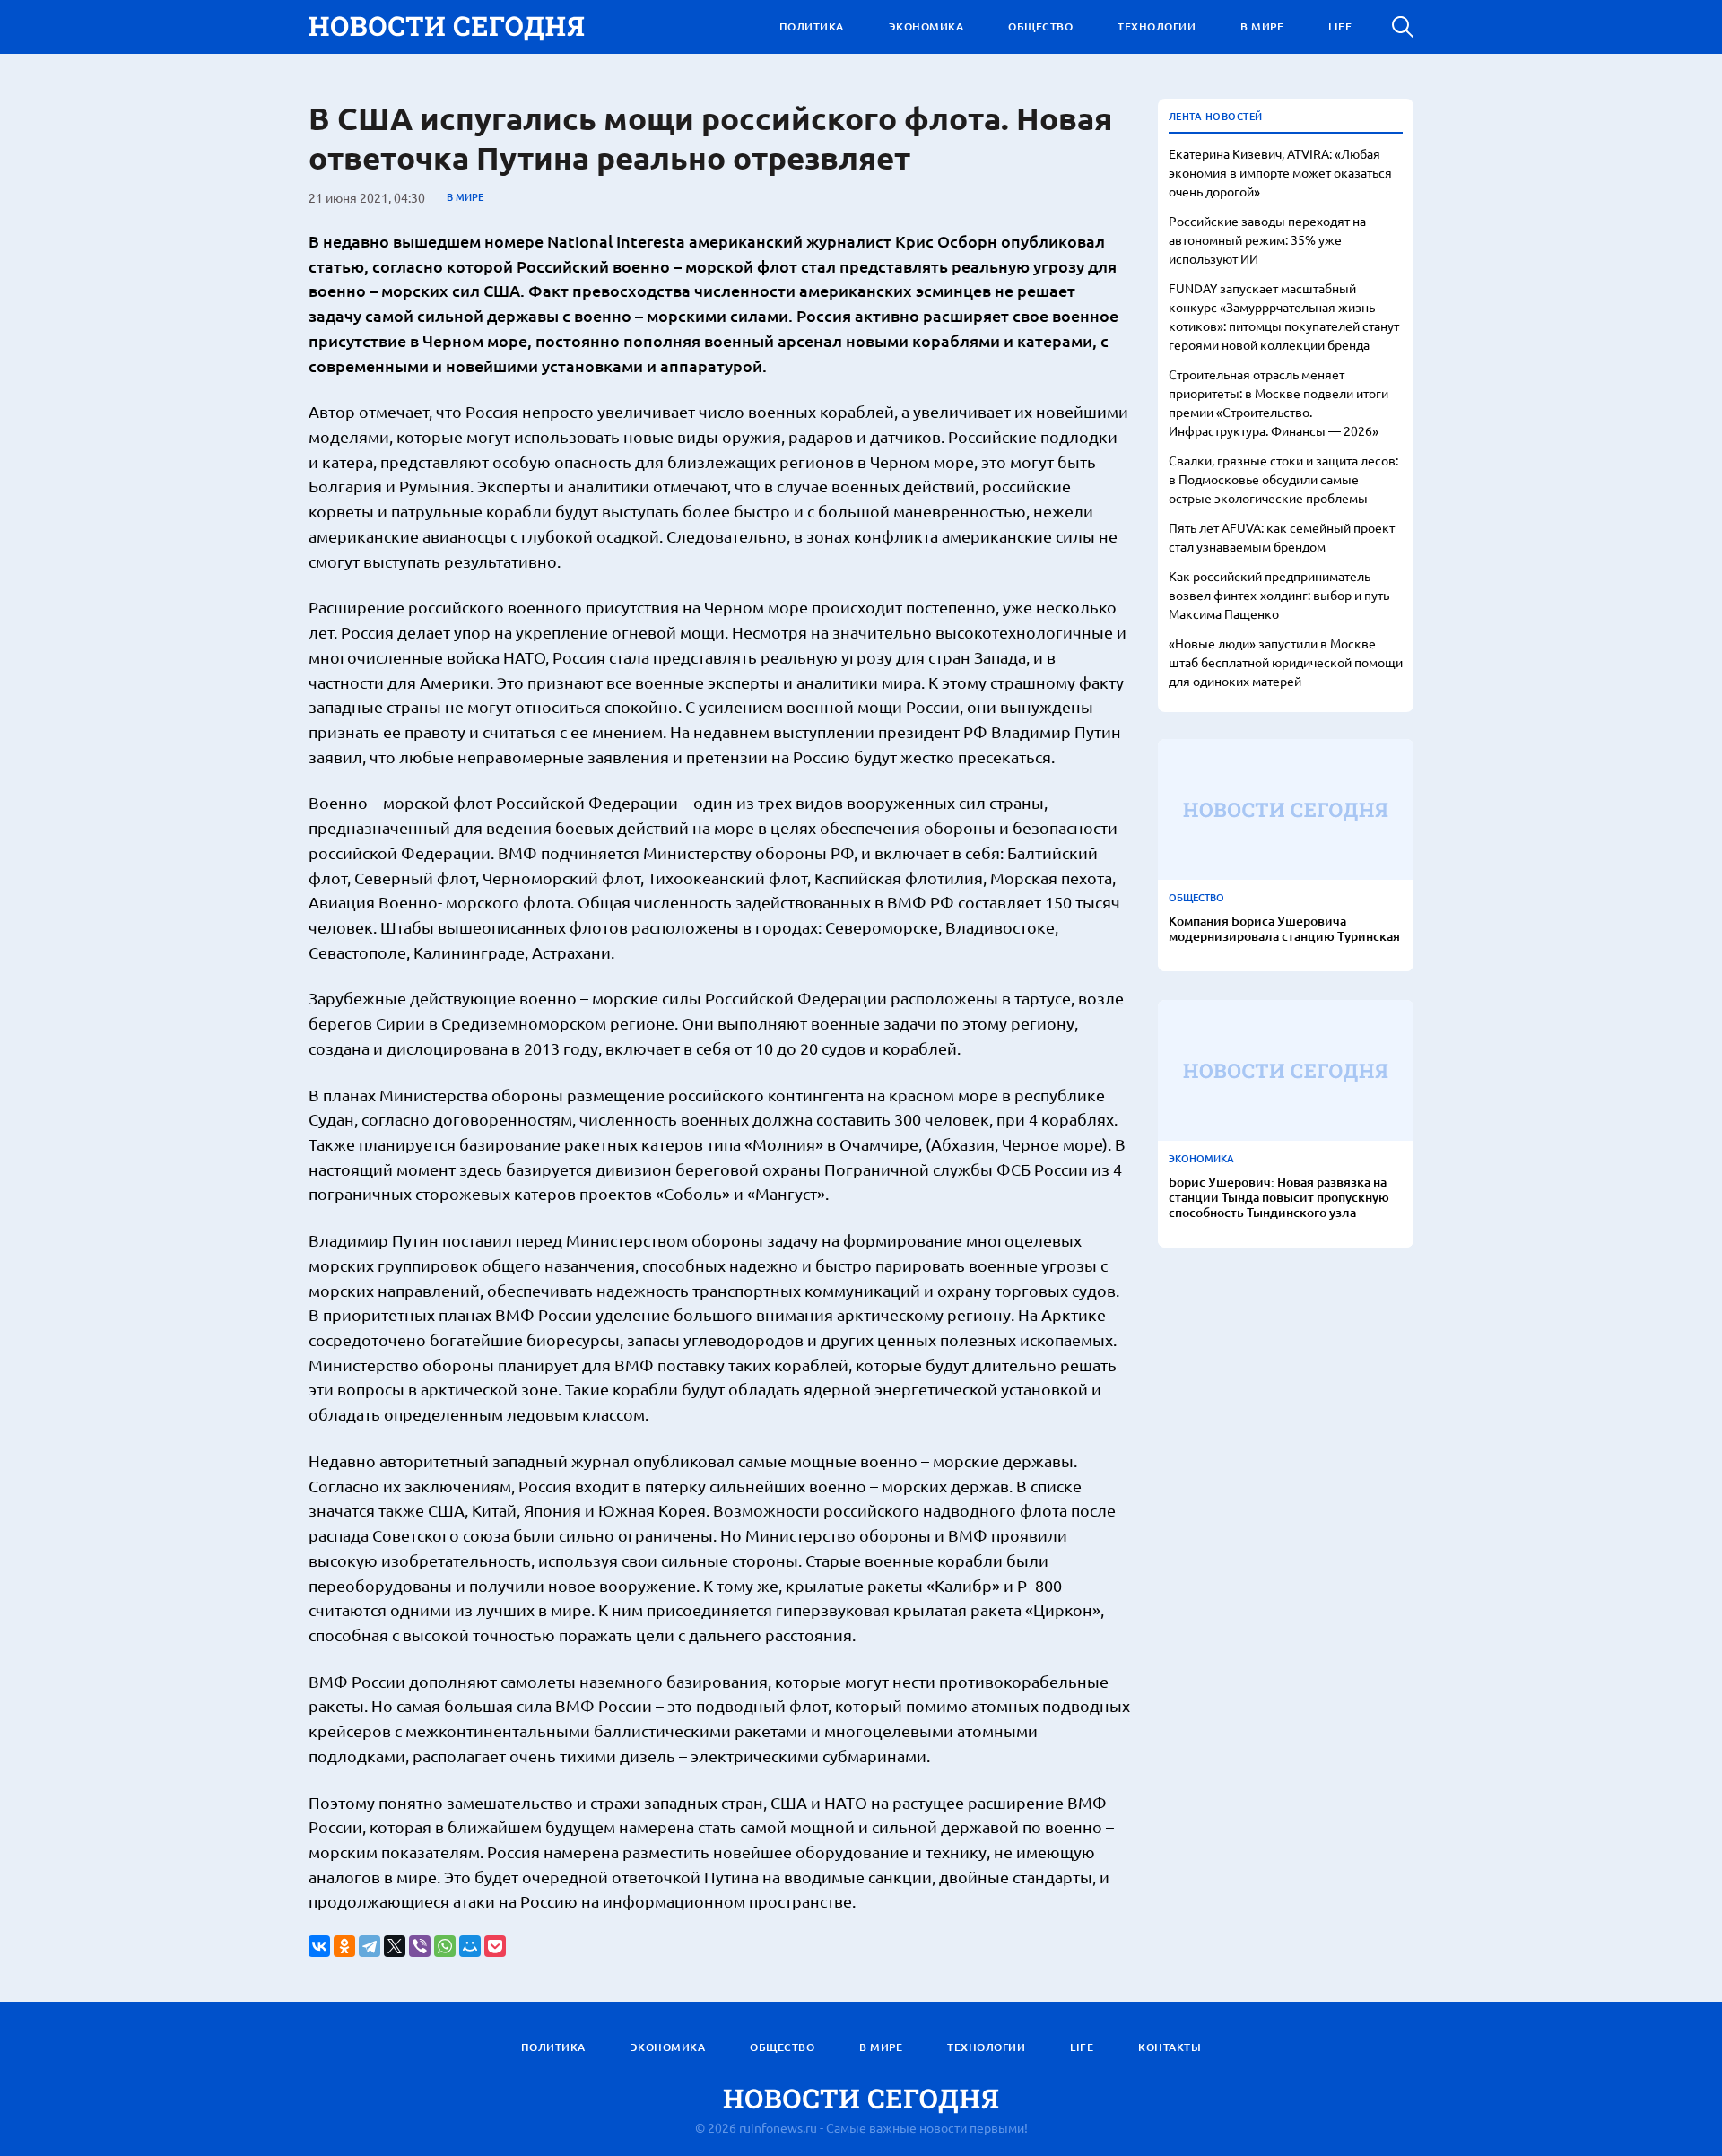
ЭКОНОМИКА (926, 26)
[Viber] (420, 1946)
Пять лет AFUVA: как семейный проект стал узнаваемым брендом (1282, 537)
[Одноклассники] (344, 1946)
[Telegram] (370, 1946)
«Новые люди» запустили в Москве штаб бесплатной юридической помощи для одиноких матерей (1286, 662)
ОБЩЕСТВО (1040, 26)
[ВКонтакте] (319, 1946)
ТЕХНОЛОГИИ (1157, 26)
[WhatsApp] (445, 1946)
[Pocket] (495, 1946)
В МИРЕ (1262, 26)
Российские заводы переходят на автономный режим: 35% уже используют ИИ (1267, 239)
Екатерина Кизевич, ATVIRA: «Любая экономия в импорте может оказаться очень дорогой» (1280, 172)
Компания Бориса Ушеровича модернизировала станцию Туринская (1284, 929)
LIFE (1340, 26)
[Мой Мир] (470, 1946)
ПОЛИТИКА (812, 26)
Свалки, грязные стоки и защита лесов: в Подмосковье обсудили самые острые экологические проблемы (1283, 479)
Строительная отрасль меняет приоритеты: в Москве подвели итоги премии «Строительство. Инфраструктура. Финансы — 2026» (1278, 402)
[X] (395, 1946)
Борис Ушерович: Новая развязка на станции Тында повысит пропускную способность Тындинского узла (1279, 1197)
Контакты (1170, 2047)
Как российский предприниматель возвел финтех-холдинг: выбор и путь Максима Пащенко (1279, 595)
